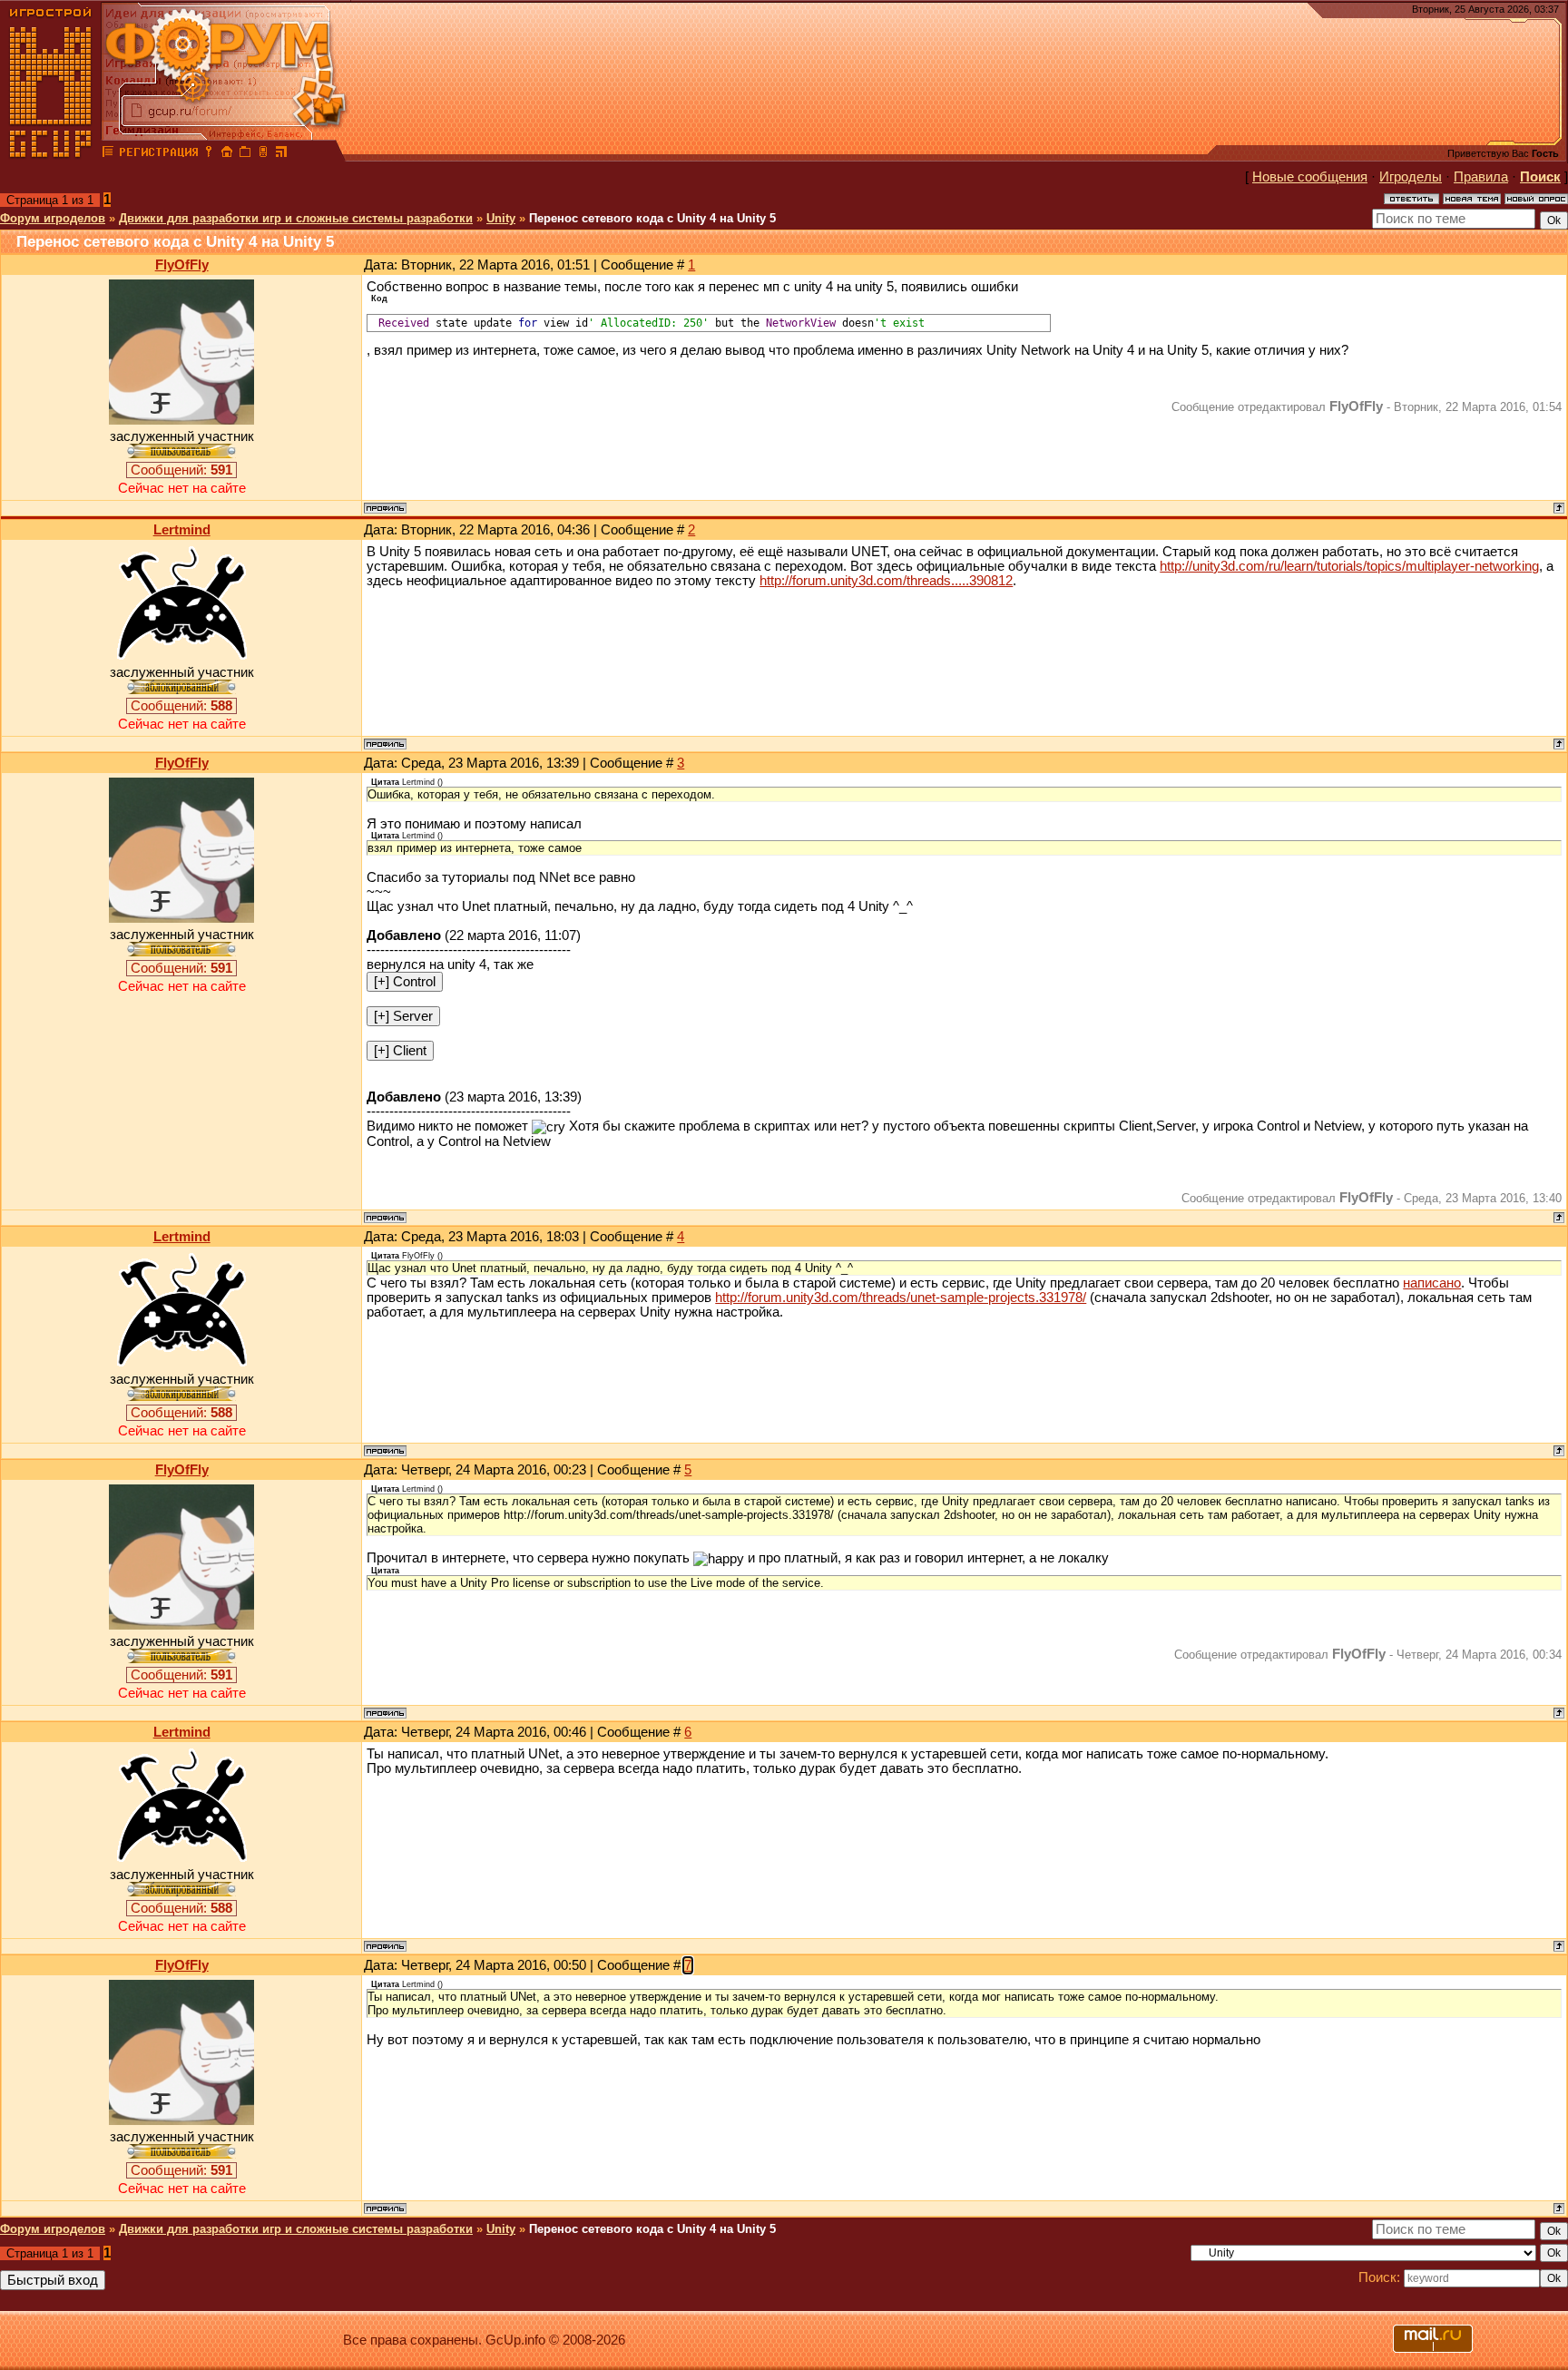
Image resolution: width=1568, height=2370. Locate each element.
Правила (1481, 177)
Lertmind (182, 530)
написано (1432, 1283)
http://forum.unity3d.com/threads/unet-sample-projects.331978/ (901, 1298)
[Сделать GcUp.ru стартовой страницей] (227, 154)
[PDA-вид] (263, 154)
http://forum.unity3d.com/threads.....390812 (886, 581)
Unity (501, 218)
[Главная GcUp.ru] (51, 154)
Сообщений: (181, 470)
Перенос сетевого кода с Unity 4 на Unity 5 (652, 218)
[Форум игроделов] (108, 154)
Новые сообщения (1310, 177)
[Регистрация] (158, 154)
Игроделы (1411, 177)
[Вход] (209, 154)
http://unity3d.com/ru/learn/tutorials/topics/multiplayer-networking (1349, 566)
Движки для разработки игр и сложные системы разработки (296, 218)
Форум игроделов (53, 218)
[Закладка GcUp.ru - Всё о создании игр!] (245, 154)
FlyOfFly (182, 265)
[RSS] (281, 154)
